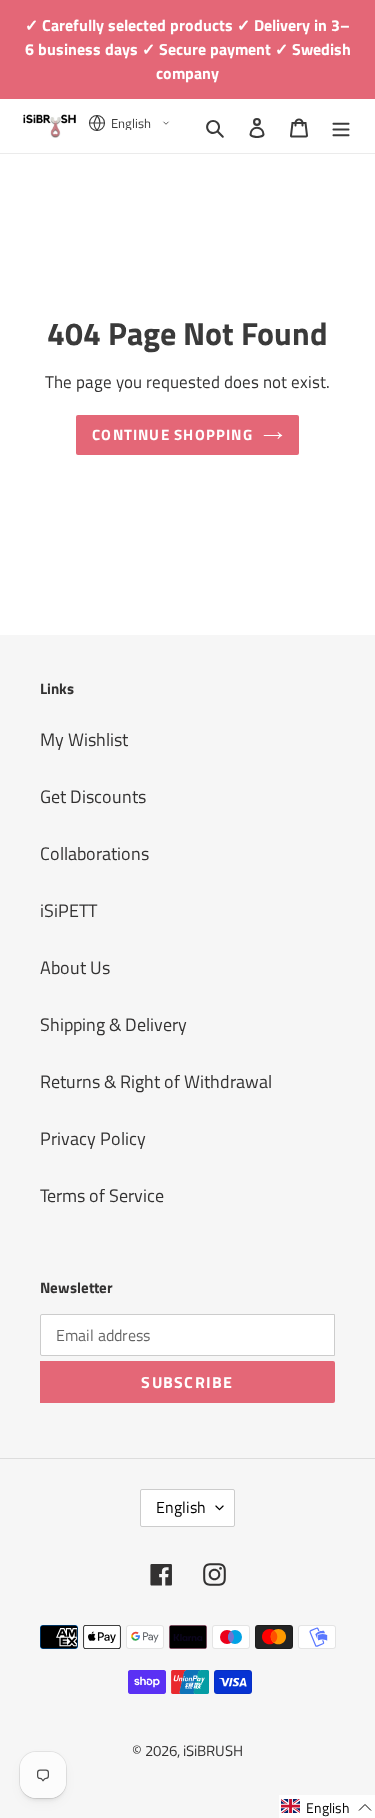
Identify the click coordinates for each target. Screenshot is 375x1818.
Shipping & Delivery (113, 1024)
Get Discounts (93, 796)
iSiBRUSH (213, 1750)
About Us (75, 967)
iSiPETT (68, 910)
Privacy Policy (93, 1138)
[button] (327, 1806)
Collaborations (94, 853)
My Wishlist (84, 739)
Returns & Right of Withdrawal (156, 1081)
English (181, 1507)
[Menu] (341, 125)
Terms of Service (102, 1195)
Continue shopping (172, 434)
